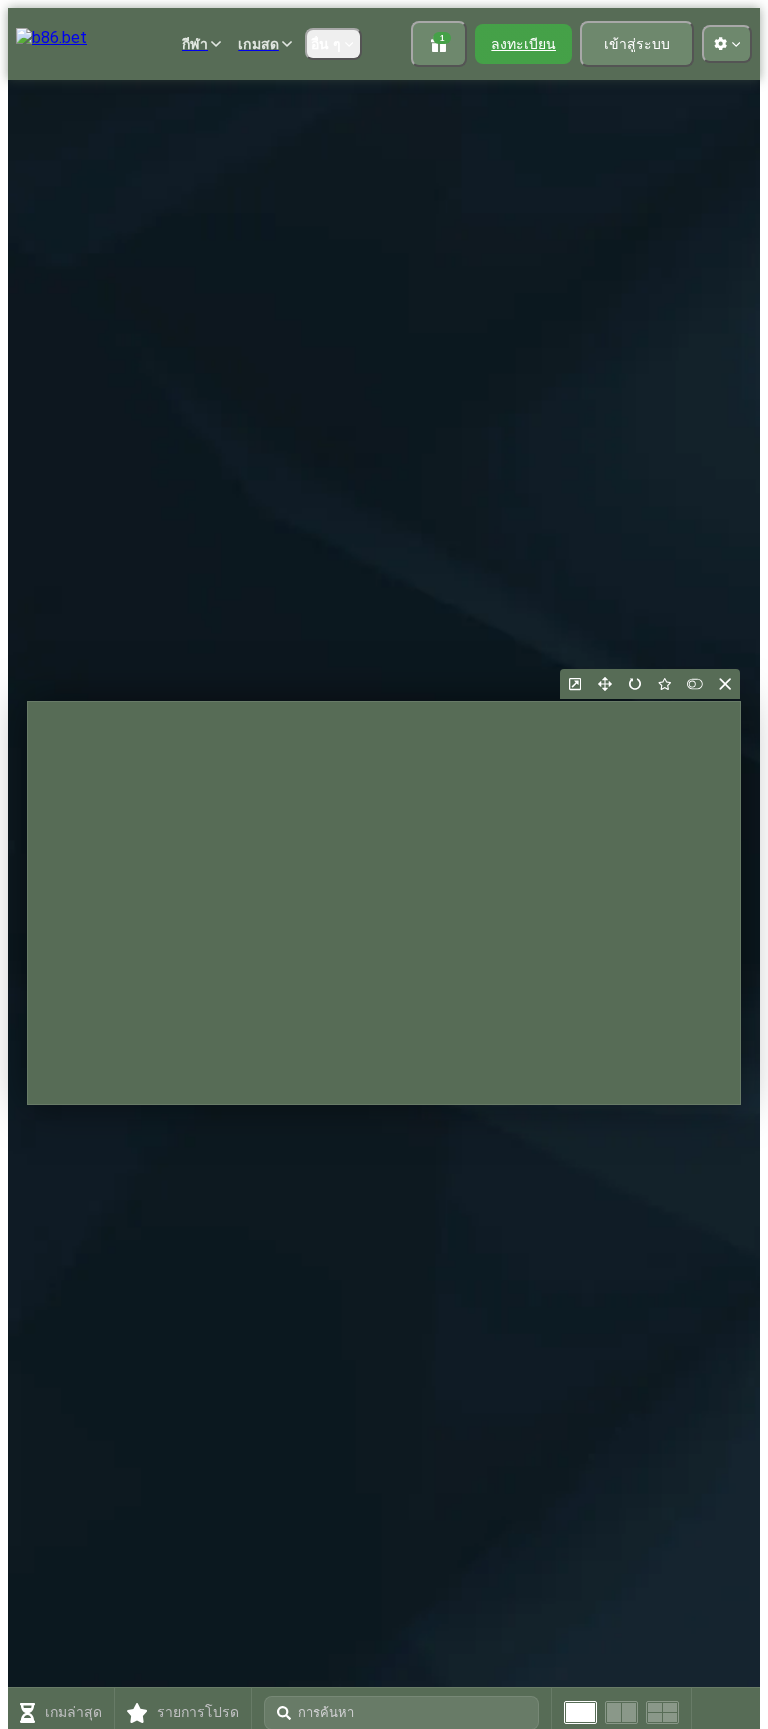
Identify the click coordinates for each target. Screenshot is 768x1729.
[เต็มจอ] (605, 684)
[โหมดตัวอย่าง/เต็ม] (695, 684)
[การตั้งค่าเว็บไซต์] (727, 44)
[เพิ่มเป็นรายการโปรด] (665, 684)
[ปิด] (725, 684)
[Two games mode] (621, 1712)
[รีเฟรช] (635, 684)
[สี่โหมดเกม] (662, 1712)
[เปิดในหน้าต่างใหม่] (575, 684)
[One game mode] (580, 1712)
